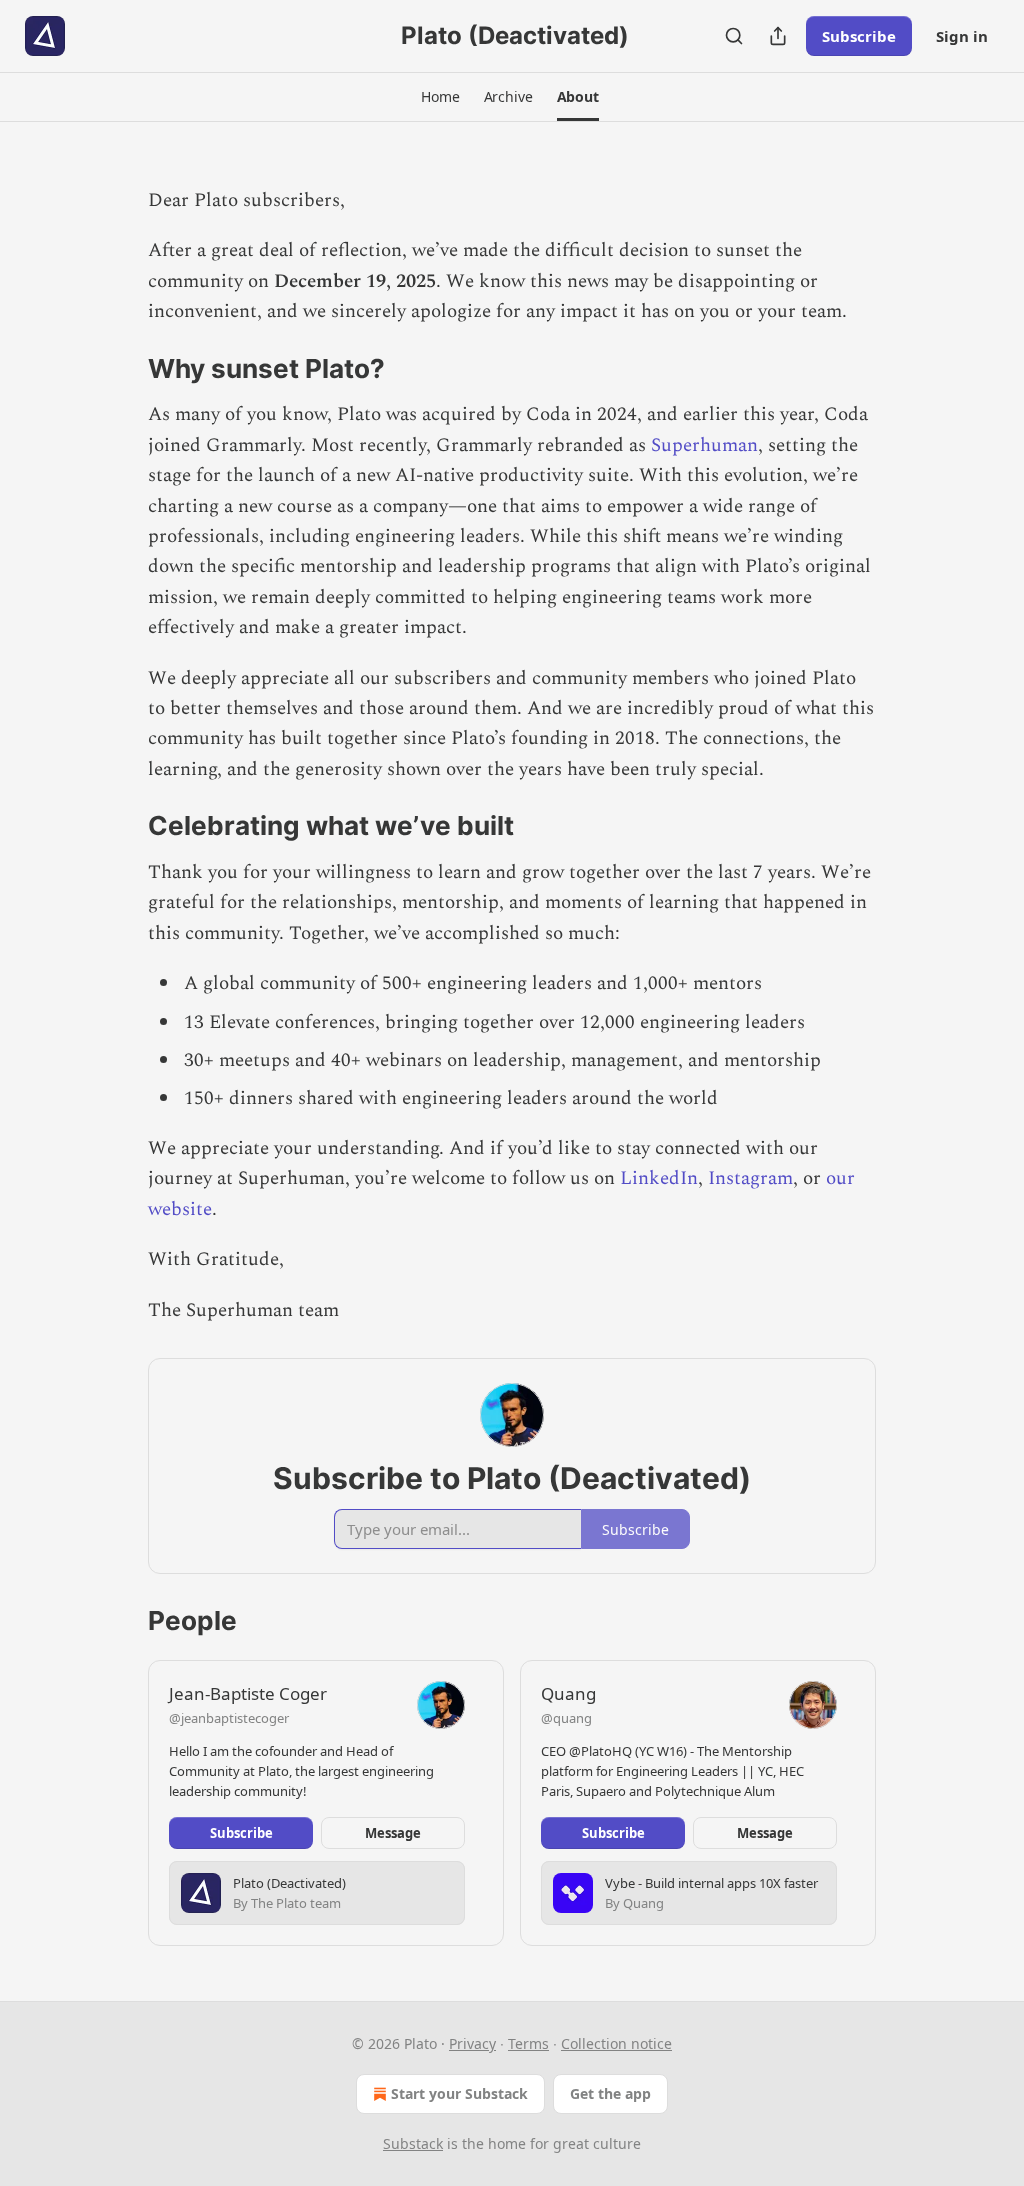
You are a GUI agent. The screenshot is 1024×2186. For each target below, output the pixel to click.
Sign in (962, 36)
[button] (440, 97)
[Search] (734, 36)
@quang (566, 1718)
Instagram (750, 1178)
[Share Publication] (778, 36)
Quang (568, 1693)
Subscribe (859, 36)
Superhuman (704, 445)
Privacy (472, 2043)
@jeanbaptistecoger (229, 1718)
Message (393, 1833)
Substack (413, 2143)
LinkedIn (659, 1178)
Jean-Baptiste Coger (248, 1693)
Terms (528, 2043)
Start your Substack (459, 2093)
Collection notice (616, 2043)
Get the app (610, 2093)
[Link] (120, 369)
